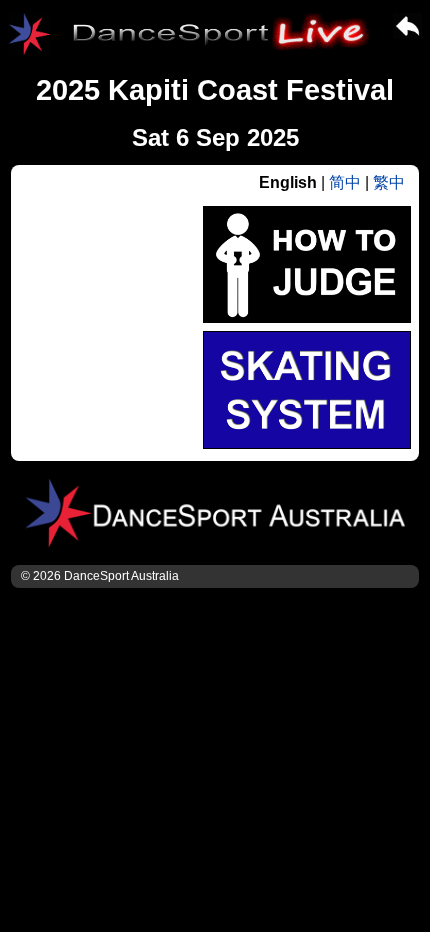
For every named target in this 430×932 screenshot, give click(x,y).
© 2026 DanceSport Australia (100, 576)
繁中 (389, 182)
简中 (345, 182)
